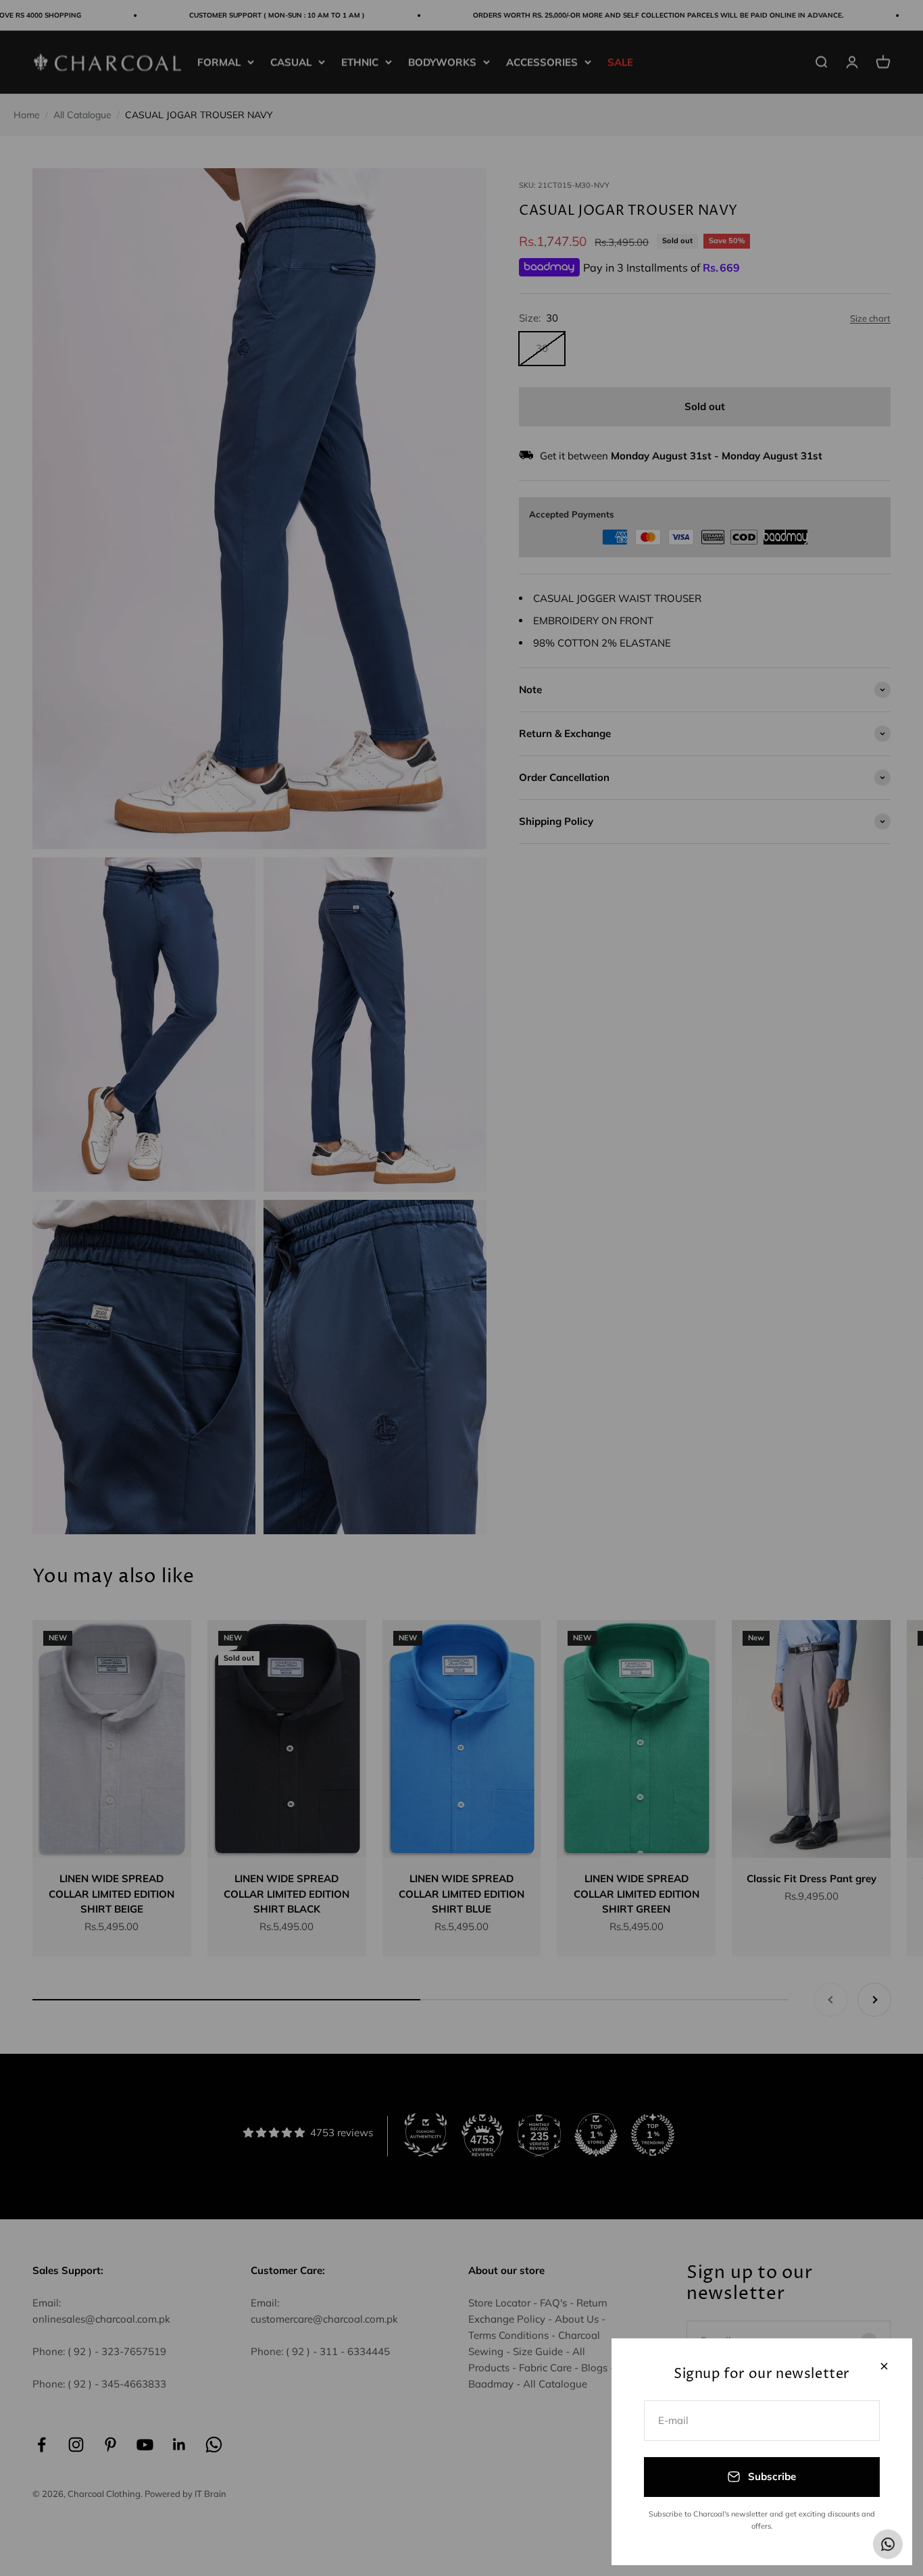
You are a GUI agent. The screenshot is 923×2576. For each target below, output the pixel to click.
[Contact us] (888, 2544)
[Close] (884, 2366)
